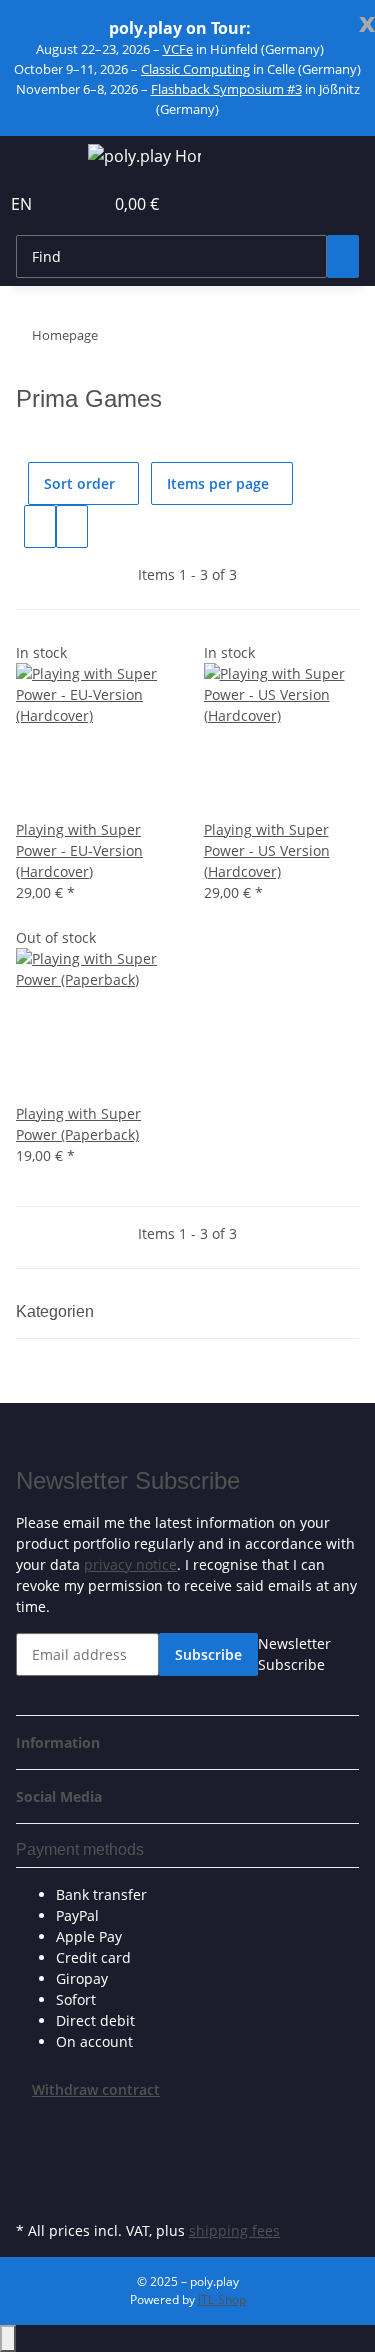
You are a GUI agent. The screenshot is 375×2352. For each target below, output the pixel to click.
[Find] (343, 256)
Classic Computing (195, 69)
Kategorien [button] (57, 1311)
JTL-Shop (222, 2299)
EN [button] (23, 204)
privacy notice (130, 1564)
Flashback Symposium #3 (226, 89)
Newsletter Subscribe (294, 1654)
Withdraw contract (96, 2089)
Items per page (218, 483)
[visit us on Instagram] (32, 2193)
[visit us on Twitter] (32, 2147)
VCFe (178, 49)
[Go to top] (8, 2338)
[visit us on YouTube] (32, 2170)
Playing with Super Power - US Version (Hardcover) (267, 850)
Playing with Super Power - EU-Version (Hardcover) (79, 850)
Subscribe (208, 1654)
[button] (66, 204)
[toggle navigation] (41, 159)
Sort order (79, 483)
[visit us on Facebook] (32, 2123)
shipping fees (234, 2230)
